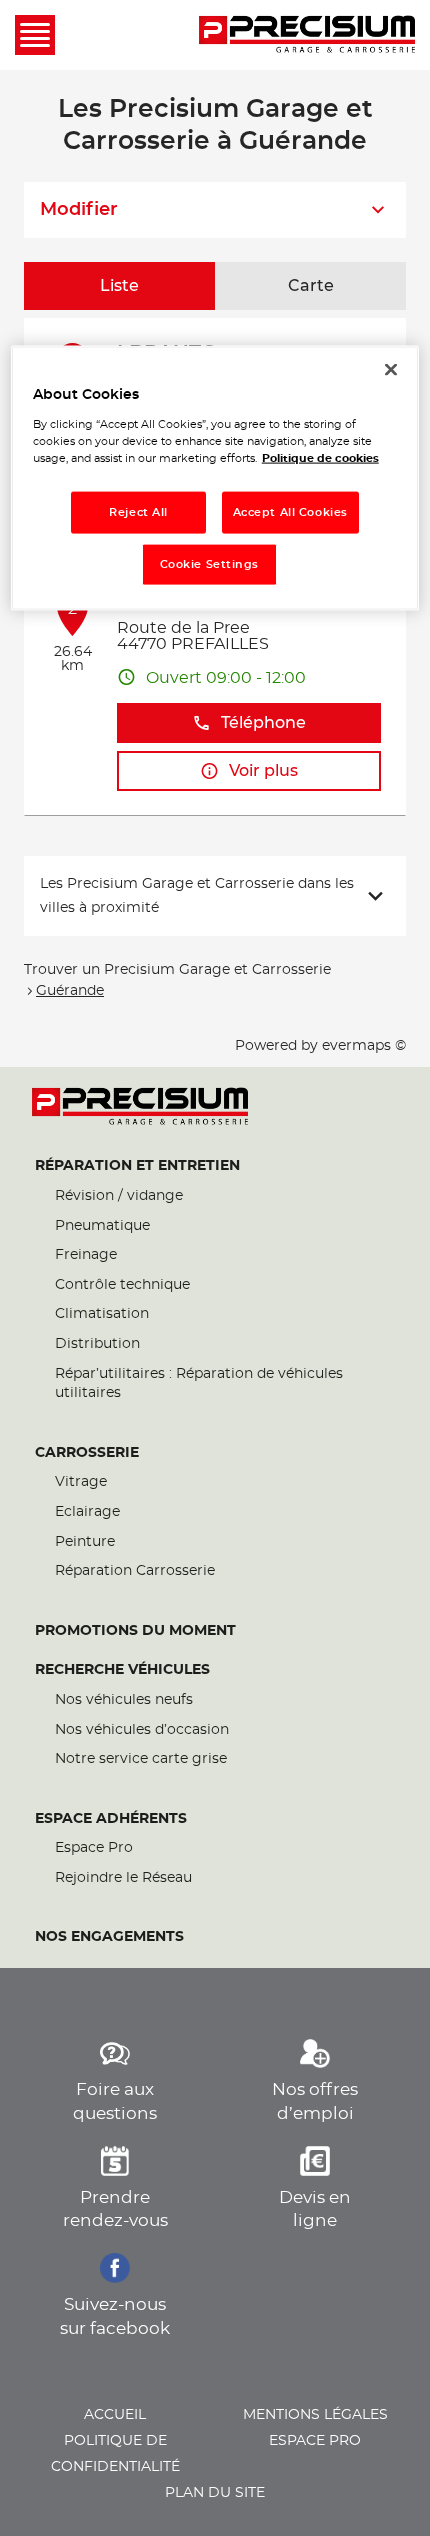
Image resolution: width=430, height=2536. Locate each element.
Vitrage (81, 1482)
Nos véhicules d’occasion (142, 1730)
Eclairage (87, 1512)
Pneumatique (102, 1226)
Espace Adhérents (111, 1819)
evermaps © (364, 1046)
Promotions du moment (135, 1631)
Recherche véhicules (122, 1670)
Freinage (86, 1255)
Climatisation (102, 1314)
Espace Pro (94, 1848)
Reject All (138, 512)
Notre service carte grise (141, 1759)
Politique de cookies (320, 458)
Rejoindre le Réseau (123, 1878)
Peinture (85, 1542)
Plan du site (215, 2493)
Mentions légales (315, 2415)
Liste (119, 286)
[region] (215, 478)
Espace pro (315, 2441)
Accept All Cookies (290, 512)
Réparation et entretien (137, 1166)
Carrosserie (87, 1453)
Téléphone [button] (263, 723)
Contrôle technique (122, 1285)
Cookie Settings (210, 564)
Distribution (97, 1344)
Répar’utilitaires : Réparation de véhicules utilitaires (199, 1384)
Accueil (115, 2415)
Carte (311, 286)
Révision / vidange (119, 1196)
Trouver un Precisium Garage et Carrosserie (177, 970)
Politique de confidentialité (115, 2454)
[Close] (391, 370)
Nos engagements (109, 1937)
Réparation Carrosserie (135, 1571)
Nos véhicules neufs (124, 1700)
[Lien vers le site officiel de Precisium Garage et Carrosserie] (307, 35)
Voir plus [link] (263, 771)
